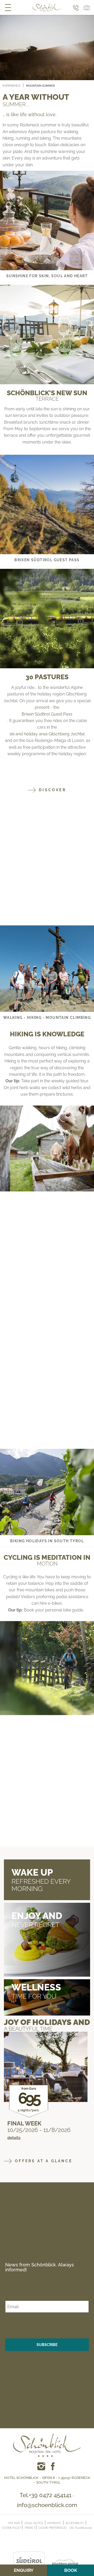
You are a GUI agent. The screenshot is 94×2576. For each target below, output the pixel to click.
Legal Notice (34, 2523)
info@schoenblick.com (47, 2505)
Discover (52, 790)
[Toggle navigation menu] (8, 7)
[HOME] (47, 8)
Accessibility (75, 2523)
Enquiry (24, 2570)
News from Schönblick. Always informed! (40, 2267)
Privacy (30, 2528)
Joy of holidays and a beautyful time (47, 2025)
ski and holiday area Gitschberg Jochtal (47, 734)
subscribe (47, 2345)
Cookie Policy (12, 2528)
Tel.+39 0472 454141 (46, 2495)
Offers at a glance (43, 2161)
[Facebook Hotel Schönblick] (41, 2466)
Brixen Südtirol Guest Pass (47, 714)
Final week (24, 2123)
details (14, 2138)
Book (71, 2570)
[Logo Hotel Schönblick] (47, 2443)
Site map (14, 2523)
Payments (54, 2523)
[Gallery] (86, 7)
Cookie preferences (53, 2528)
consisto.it (48, 2532)
